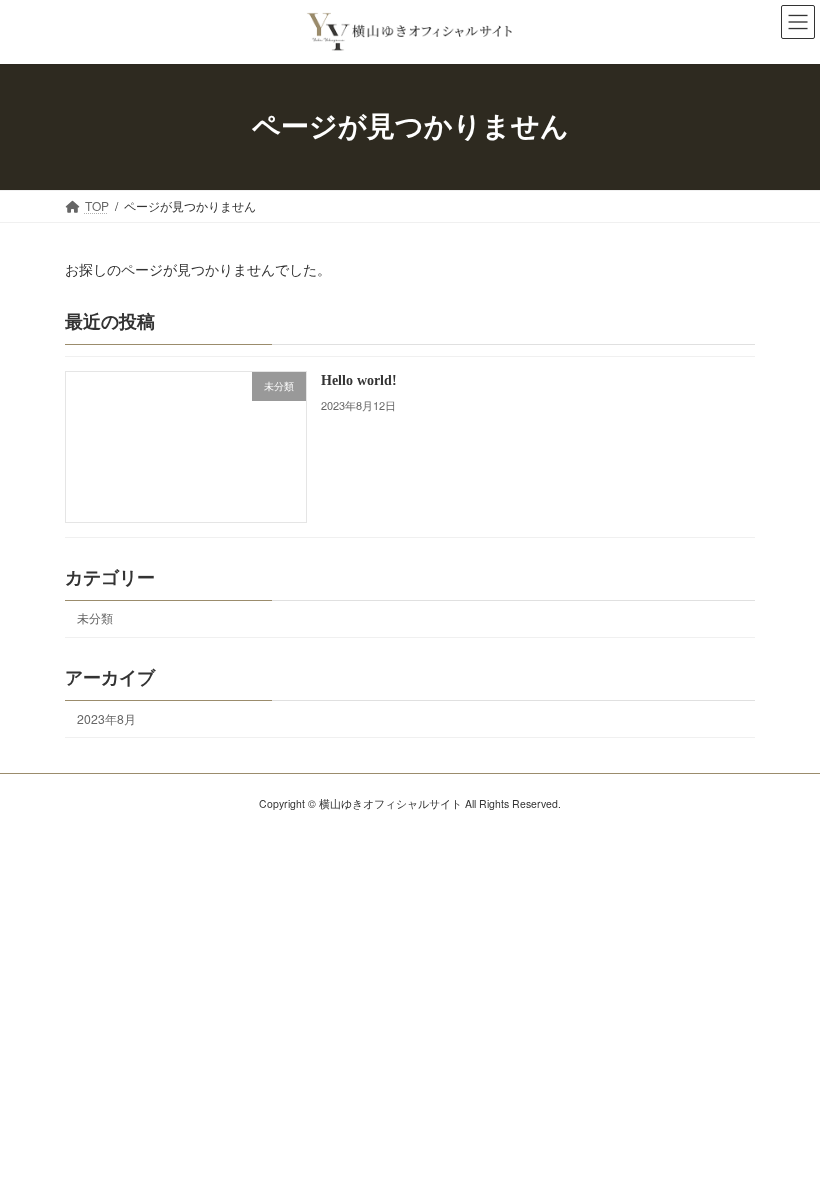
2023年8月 (106, 718)
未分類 (95, 617)
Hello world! (359, 380)
